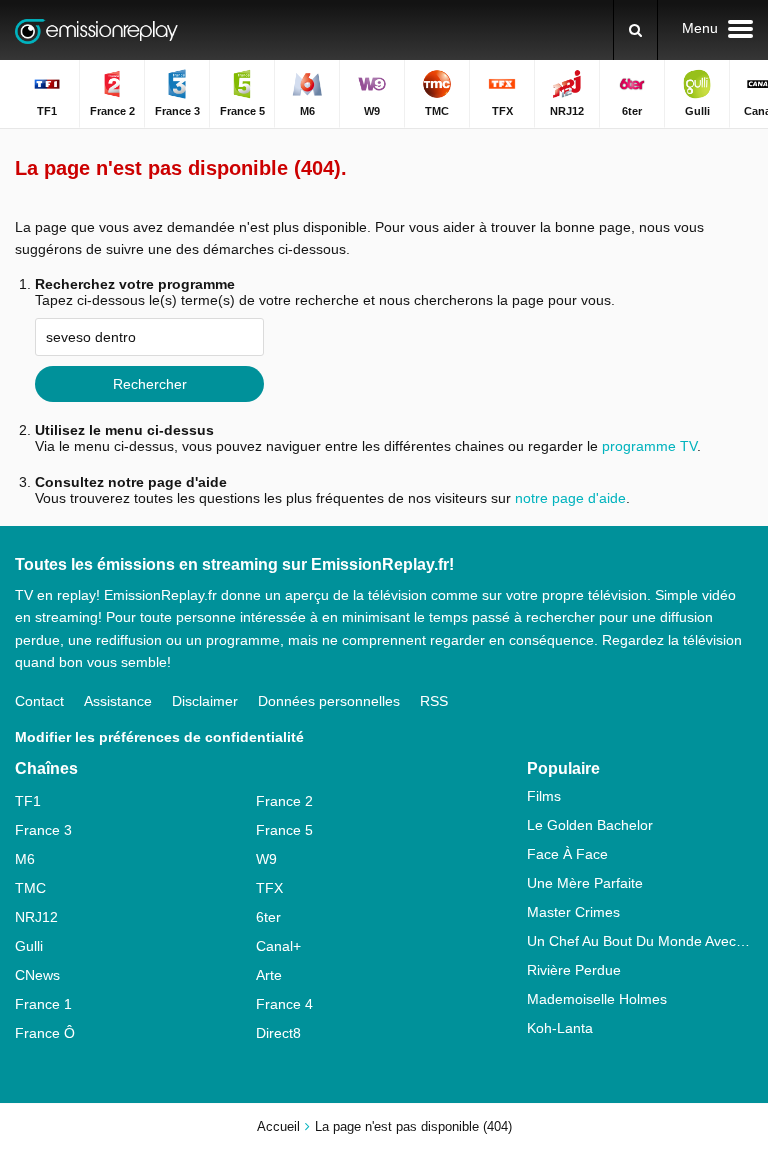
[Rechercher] (635, 30)
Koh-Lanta (560, 1028)
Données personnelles (329, 701)
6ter (268, 917)
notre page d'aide (568, 498)
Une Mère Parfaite (585, 883)
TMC (30, 888)
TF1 (28, 801)
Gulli (29, 946)
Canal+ (278, 946)
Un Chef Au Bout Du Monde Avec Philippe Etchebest (640, 941)
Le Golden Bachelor (590, 825)
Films (544, 796)
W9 (266, 859)
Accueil (278, 1126)
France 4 (284, 1004)
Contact (39, 701)
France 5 (284, 830)
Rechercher (150, 384)
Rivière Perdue (574, 970)
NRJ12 (36, 917)
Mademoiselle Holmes (597, 999)
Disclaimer (205, 701)
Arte (269, 975)
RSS (434, 701)
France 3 (43, 830)
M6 (25, 859)
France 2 (284, 801)
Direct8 (278, 1033)
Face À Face (567, 854)
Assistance (118, 701)
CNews (37, 975)
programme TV (649, 446)
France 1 (43, 1004)
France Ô (45, 1033)
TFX (269, 888)
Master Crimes (573, 912)
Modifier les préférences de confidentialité (159, 737)
